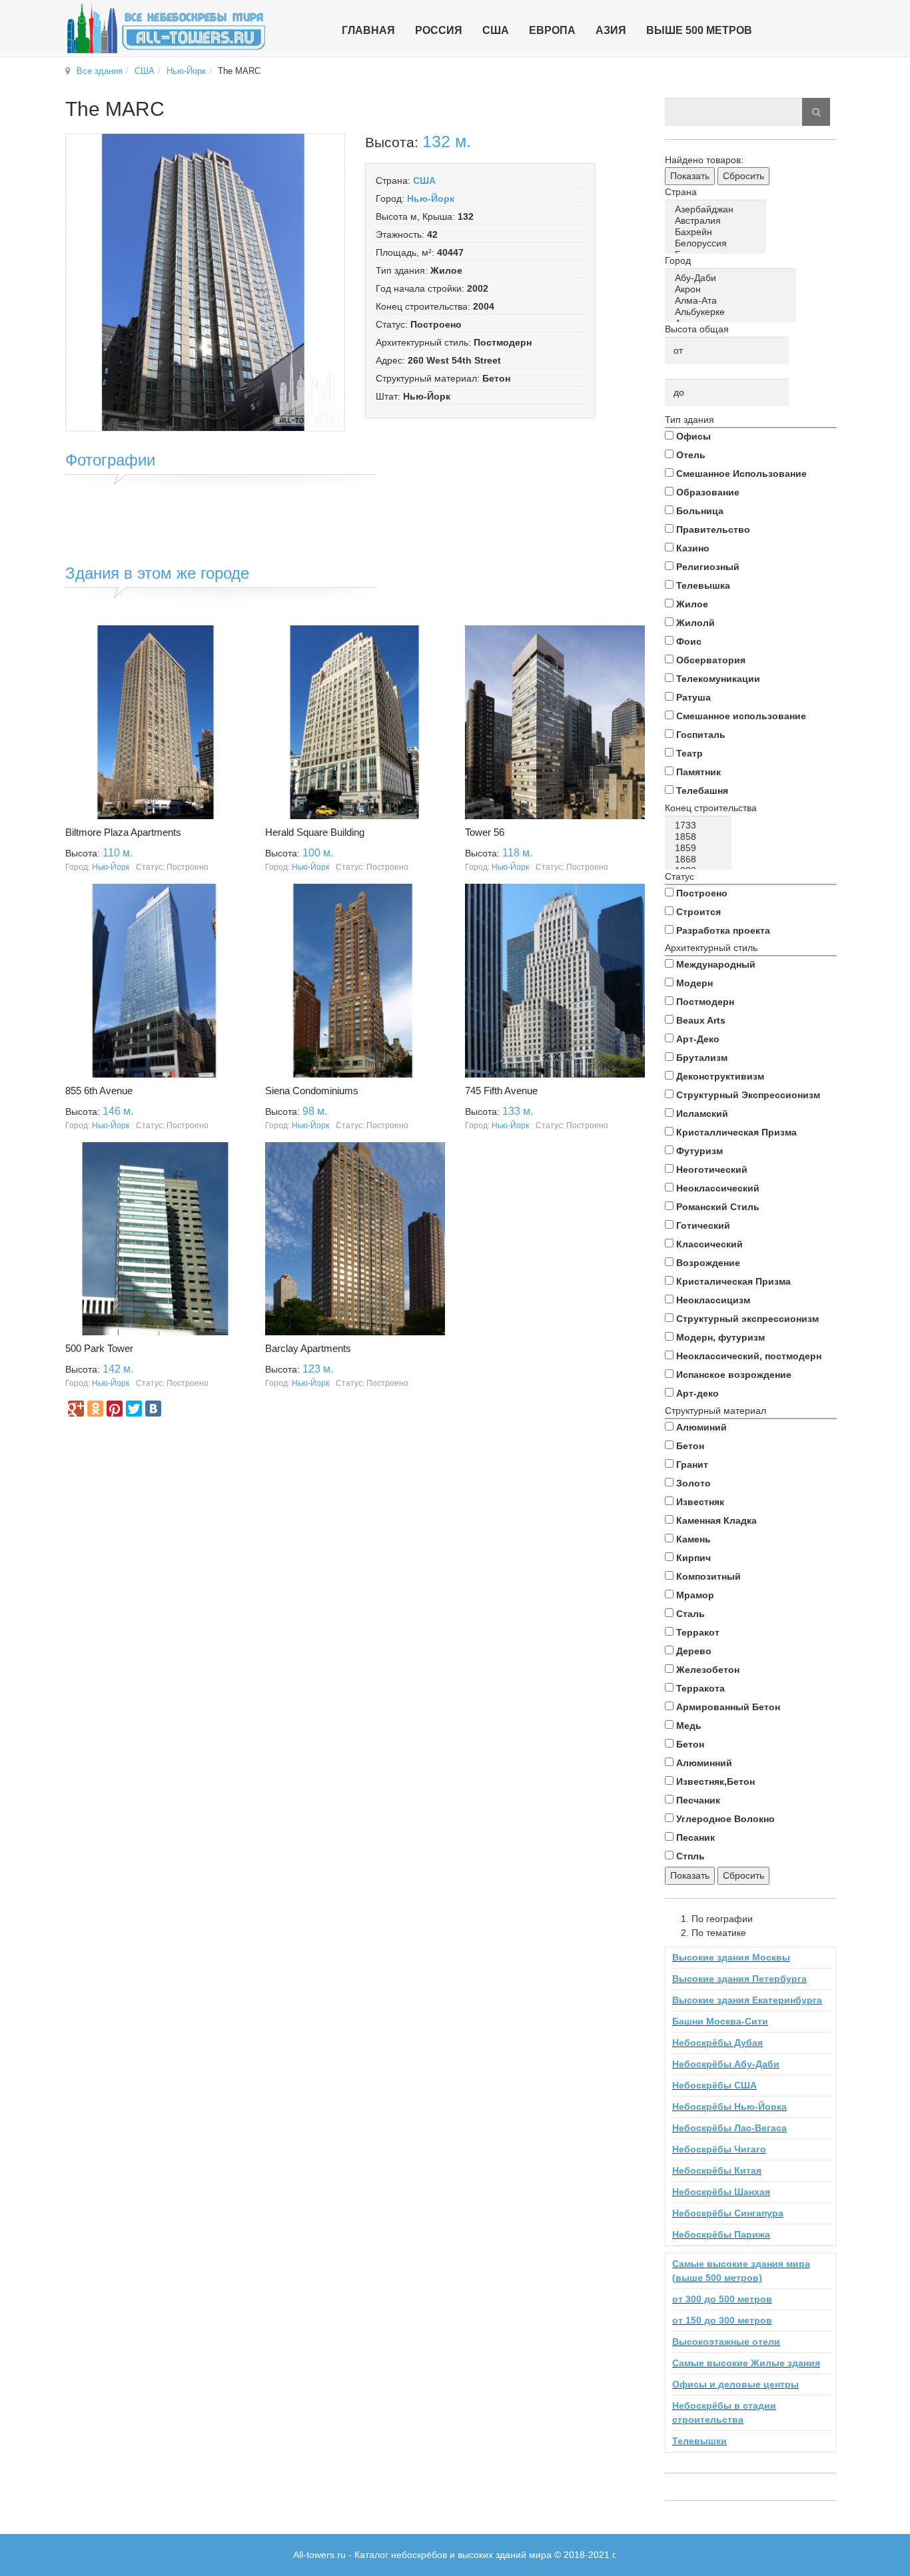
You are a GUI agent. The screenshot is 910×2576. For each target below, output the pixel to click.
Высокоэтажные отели (726, 2342)
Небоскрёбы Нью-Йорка (729, 2106)
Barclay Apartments (308, 1348)
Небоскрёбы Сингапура (728, 2213)
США (145, 71)
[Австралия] (718, 221)
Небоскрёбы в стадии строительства (724, 2413)
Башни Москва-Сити (720, 2021)
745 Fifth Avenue (501, 1091)
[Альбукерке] (733, 312)
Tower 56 (485, 832)
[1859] (700, 848)
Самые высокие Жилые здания (746, 2363)
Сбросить (743, 176)
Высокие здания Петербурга (739, 1979)
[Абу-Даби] (733, 278)
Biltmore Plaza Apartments (123, 832)
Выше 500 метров (699, 30)
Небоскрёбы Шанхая (721, 2192)
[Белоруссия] (718, 243)
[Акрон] (733, 289)
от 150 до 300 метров (722, 2320)
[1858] (700, 837)
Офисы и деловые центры (735, 2384)
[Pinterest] (115, 1409)
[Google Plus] (76, 1409)
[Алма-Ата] (733, 301)
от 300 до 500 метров (722, 2299)
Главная (368, 30)
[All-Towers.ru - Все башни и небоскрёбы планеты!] (166, 28)
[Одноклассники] (95, 1409)
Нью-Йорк (186, 71)
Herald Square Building (315, 832)
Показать (690, 176)
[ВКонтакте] (153, 1409)
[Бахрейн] (718, 232)
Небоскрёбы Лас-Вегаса (729, 2128)
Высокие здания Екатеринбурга (747, 2000)
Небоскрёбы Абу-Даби (726, 2064)
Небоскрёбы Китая (717, 2170)
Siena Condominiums (312, 1091)
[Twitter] (134, 1409)
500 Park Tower (99, 1348)
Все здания (100, 71)
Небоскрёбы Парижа (721, 2234)
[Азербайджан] (718, 209)
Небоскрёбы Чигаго (719, 2149)
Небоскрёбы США (714, 2085)
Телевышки (699, 2441)
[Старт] (816, 112)
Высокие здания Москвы (731, 1957)
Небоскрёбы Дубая (717, 2043)
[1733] (700, 825)
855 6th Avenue (99, 1091)
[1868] (700, 859)
